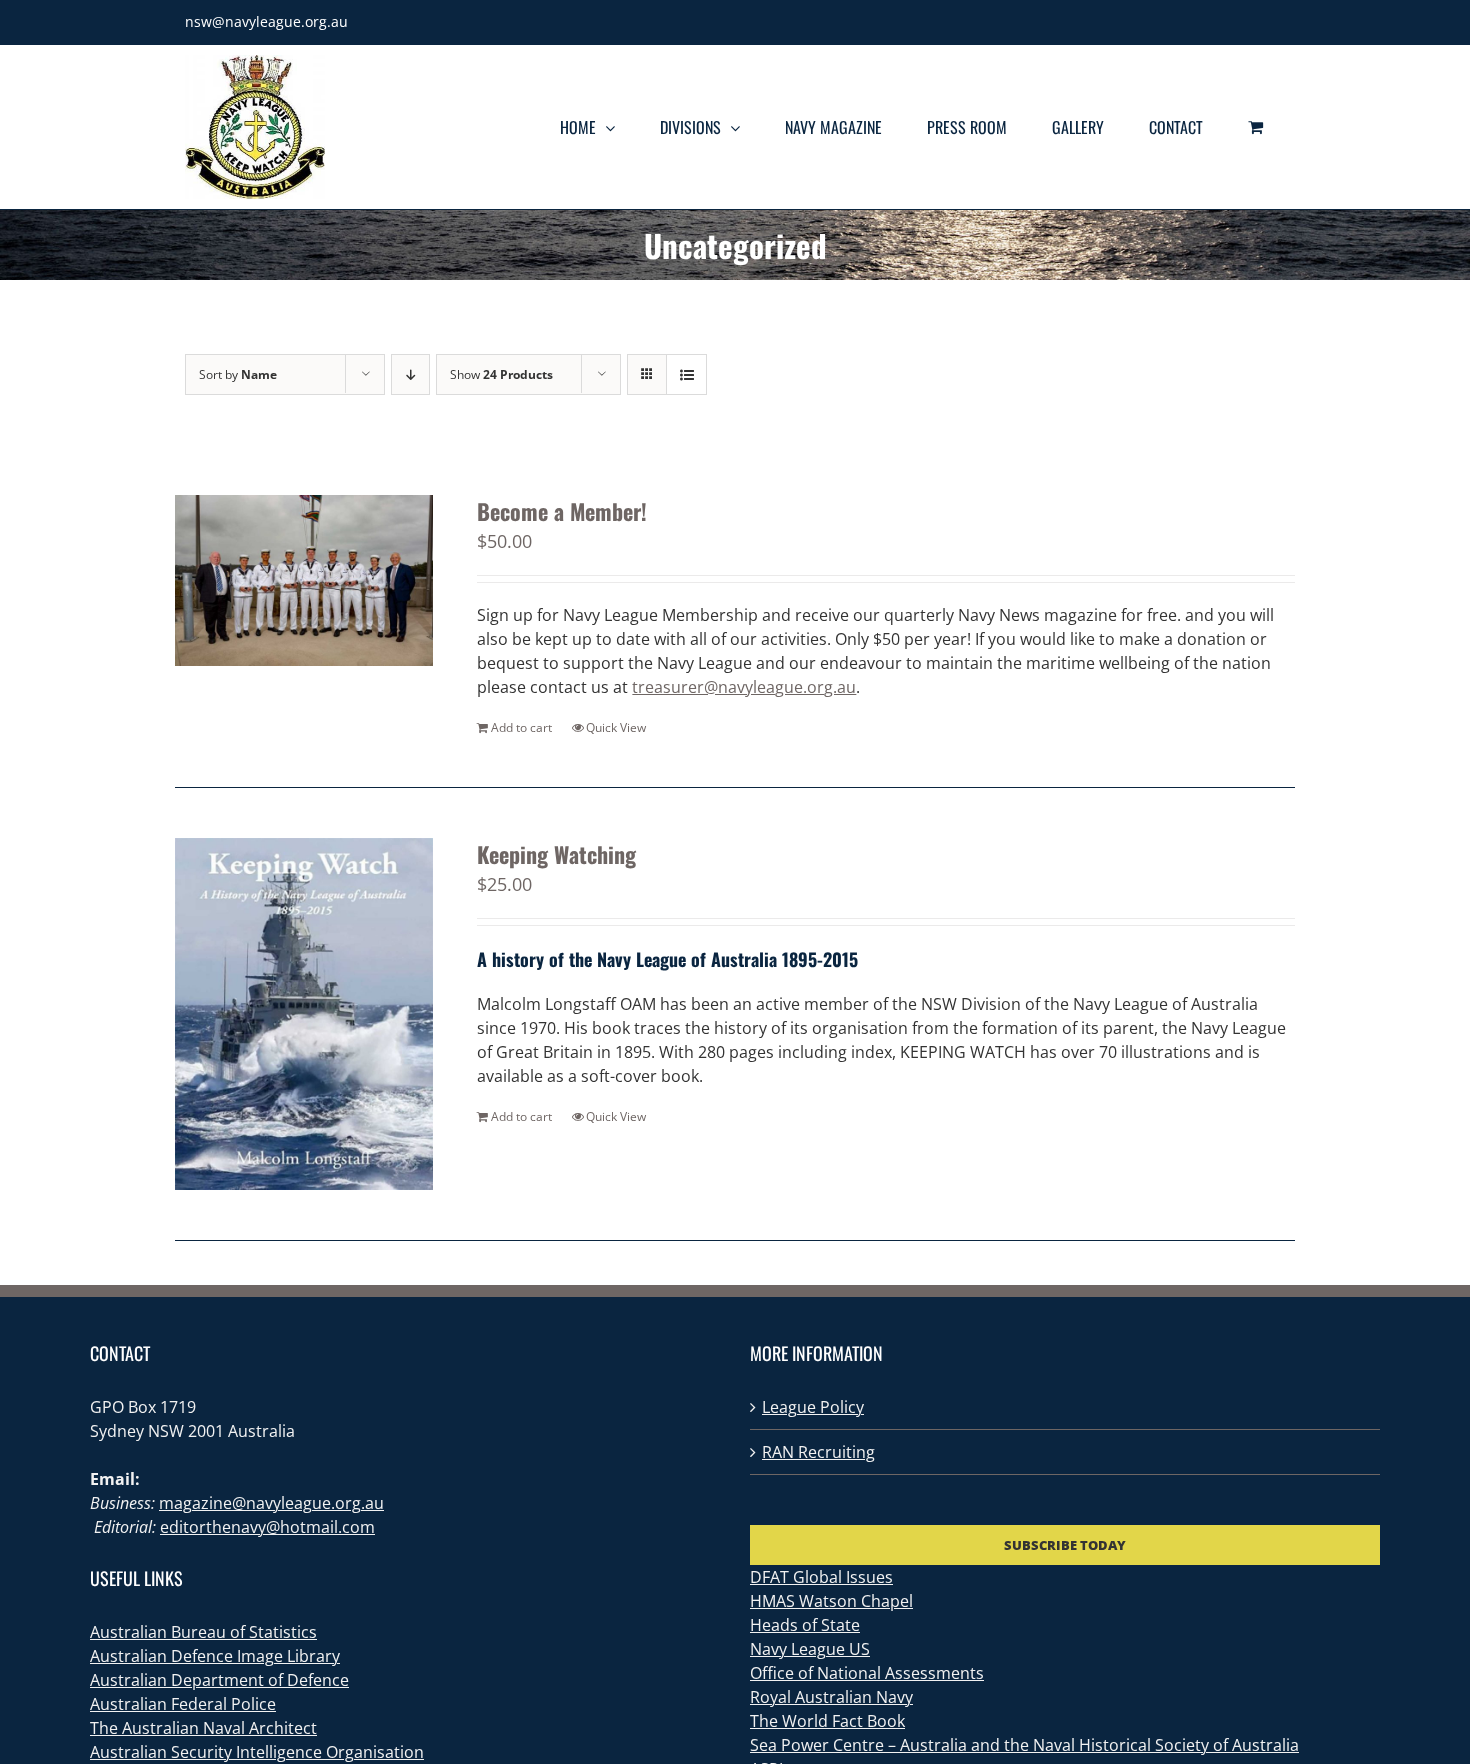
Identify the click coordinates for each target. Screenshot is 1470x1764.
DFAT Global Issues (821, 1577)
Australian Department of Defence (219, 1680)
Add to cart (521, 727)
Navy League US (810, 1649)
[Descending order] (410, 374)
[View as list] (686, 374)
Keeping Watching (556, 854)
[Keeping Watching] (304, 1014)
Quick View (616, 727)
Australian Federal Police (183, 1704)
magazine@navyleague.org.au (271, 1503)
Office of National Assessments (867, 1673)
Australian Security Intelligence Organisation (257, 1752)
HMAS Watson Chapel (831, 1601)
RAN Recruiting (818, 1452)
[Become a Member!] (304, 581)
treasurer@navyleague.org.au (744, 687)
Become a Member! (562, 511)
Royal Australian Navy (831, 1697)
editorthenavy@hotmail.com (267, 1527)
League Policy (813, 1407)
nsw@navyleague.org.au (266, 21)
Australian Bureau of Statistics (203, 1632)
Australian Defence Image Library (215, 1656)
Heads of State (805, 1625)
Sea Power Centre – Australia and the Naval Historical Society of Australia (1024, 1745)
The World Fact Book (827, 1721)
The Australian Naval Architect (203, 1728)
